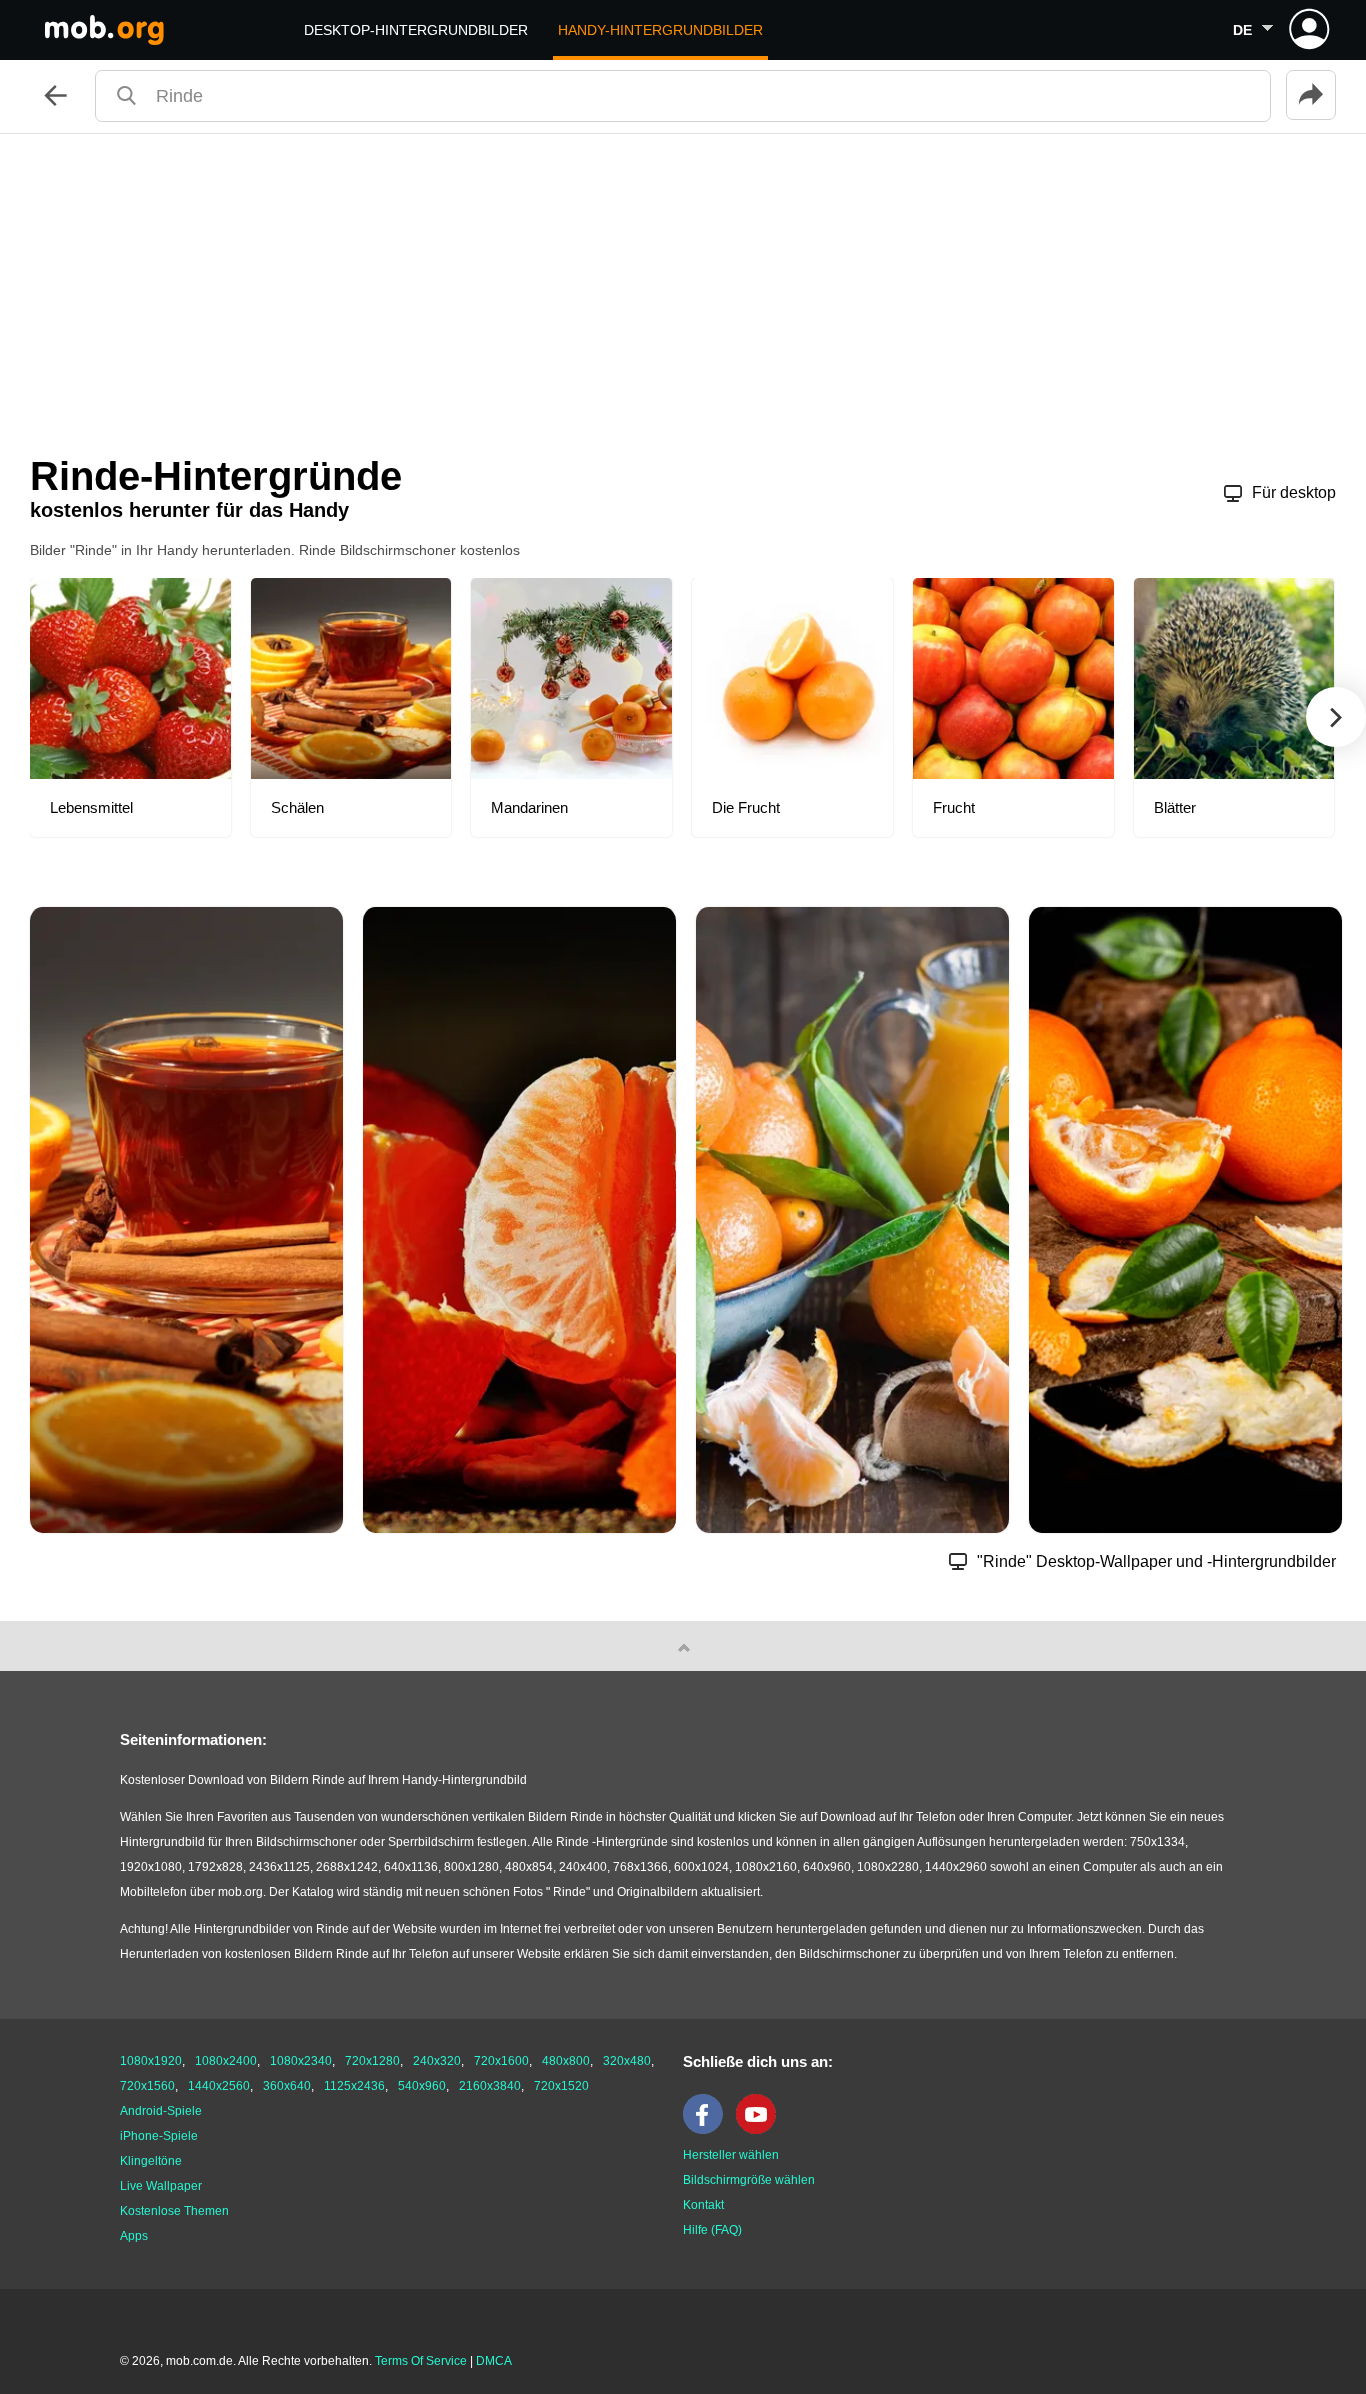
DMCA (494, 2361)
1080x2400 (226, 2061)
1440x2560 (219, 2086)
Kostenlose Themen (174, 2211)
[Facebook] (708, 2130)
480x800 (566, 2061)
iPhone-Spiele (159, 2136)
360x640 (287, 2086)
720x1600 (501, 2061)
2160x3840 (490, 2086)
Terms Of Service (421, 2361)
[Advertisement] (683, 284)
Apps (134, 2236)
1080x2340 (301, 2061)
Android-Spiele (161, 2111)
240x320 (437, 2061)
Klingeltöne (151, 2161)
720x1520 (561, 2086)
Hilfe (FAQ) (712, 2230)
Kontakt (703, 2205)
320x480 (627, 2061)
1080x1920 (151, 2061)
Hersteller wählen (731, 2155)
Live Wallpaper (161, 2186)
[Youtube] (761, 2130)
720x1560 (147, 2086)
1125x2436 (354, 2086)
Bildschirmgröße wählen (749, 2180)
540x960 (422, 2086)
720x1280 (372, 2061)
